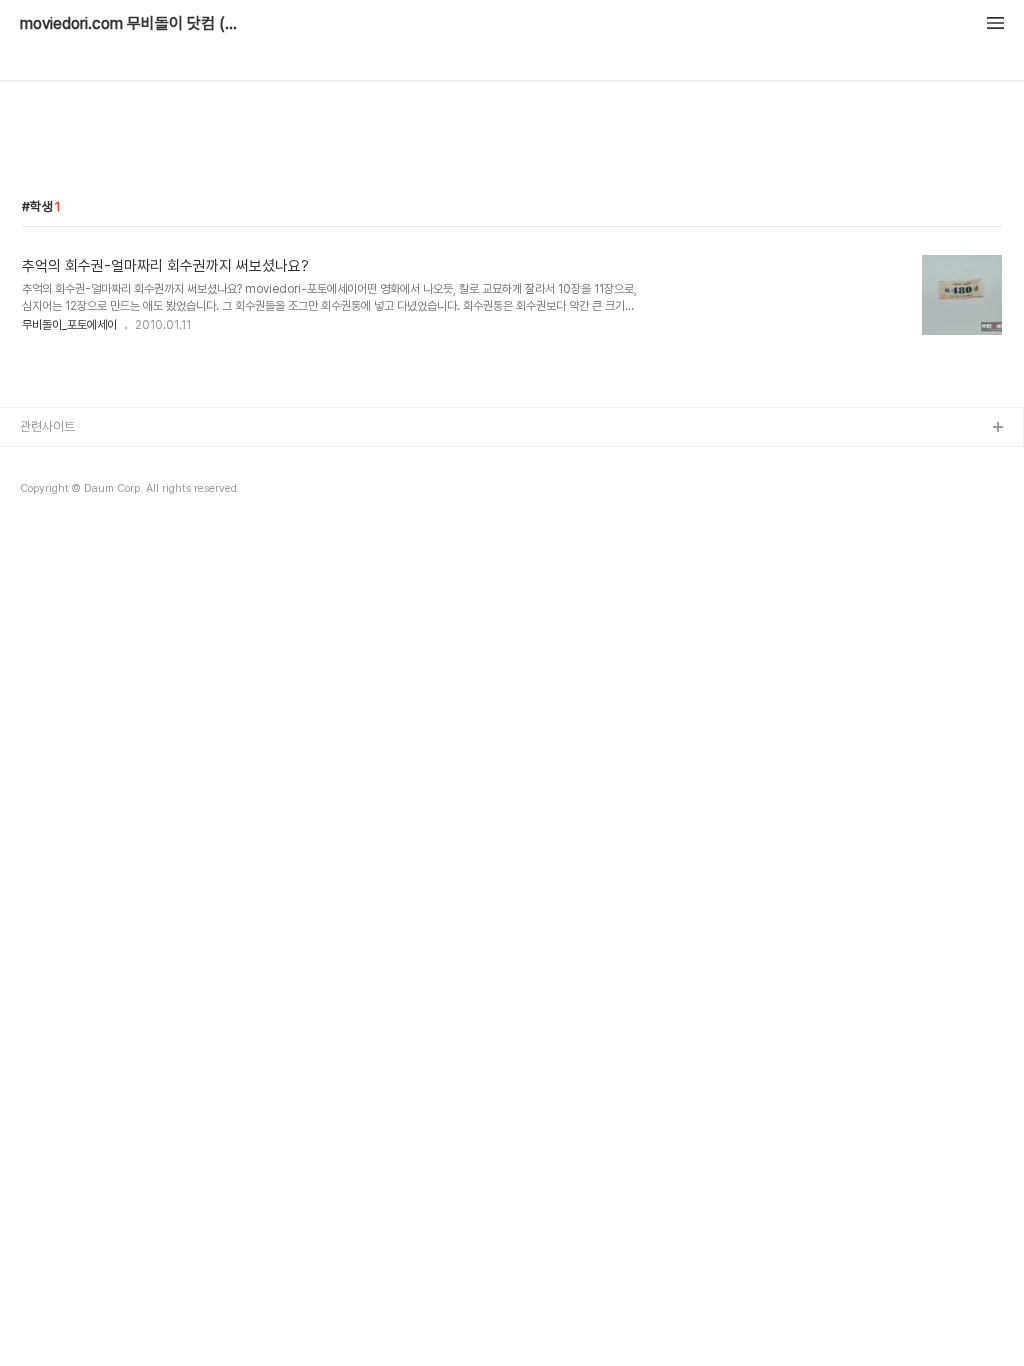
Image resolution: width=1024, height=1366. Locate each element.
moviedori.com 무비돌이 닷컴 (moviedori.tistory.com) (130, 24)
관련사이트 (47, 426)
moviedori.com (66, 460)
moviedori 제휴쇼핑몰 (80, 492)
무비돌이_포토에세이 (69, 325)
